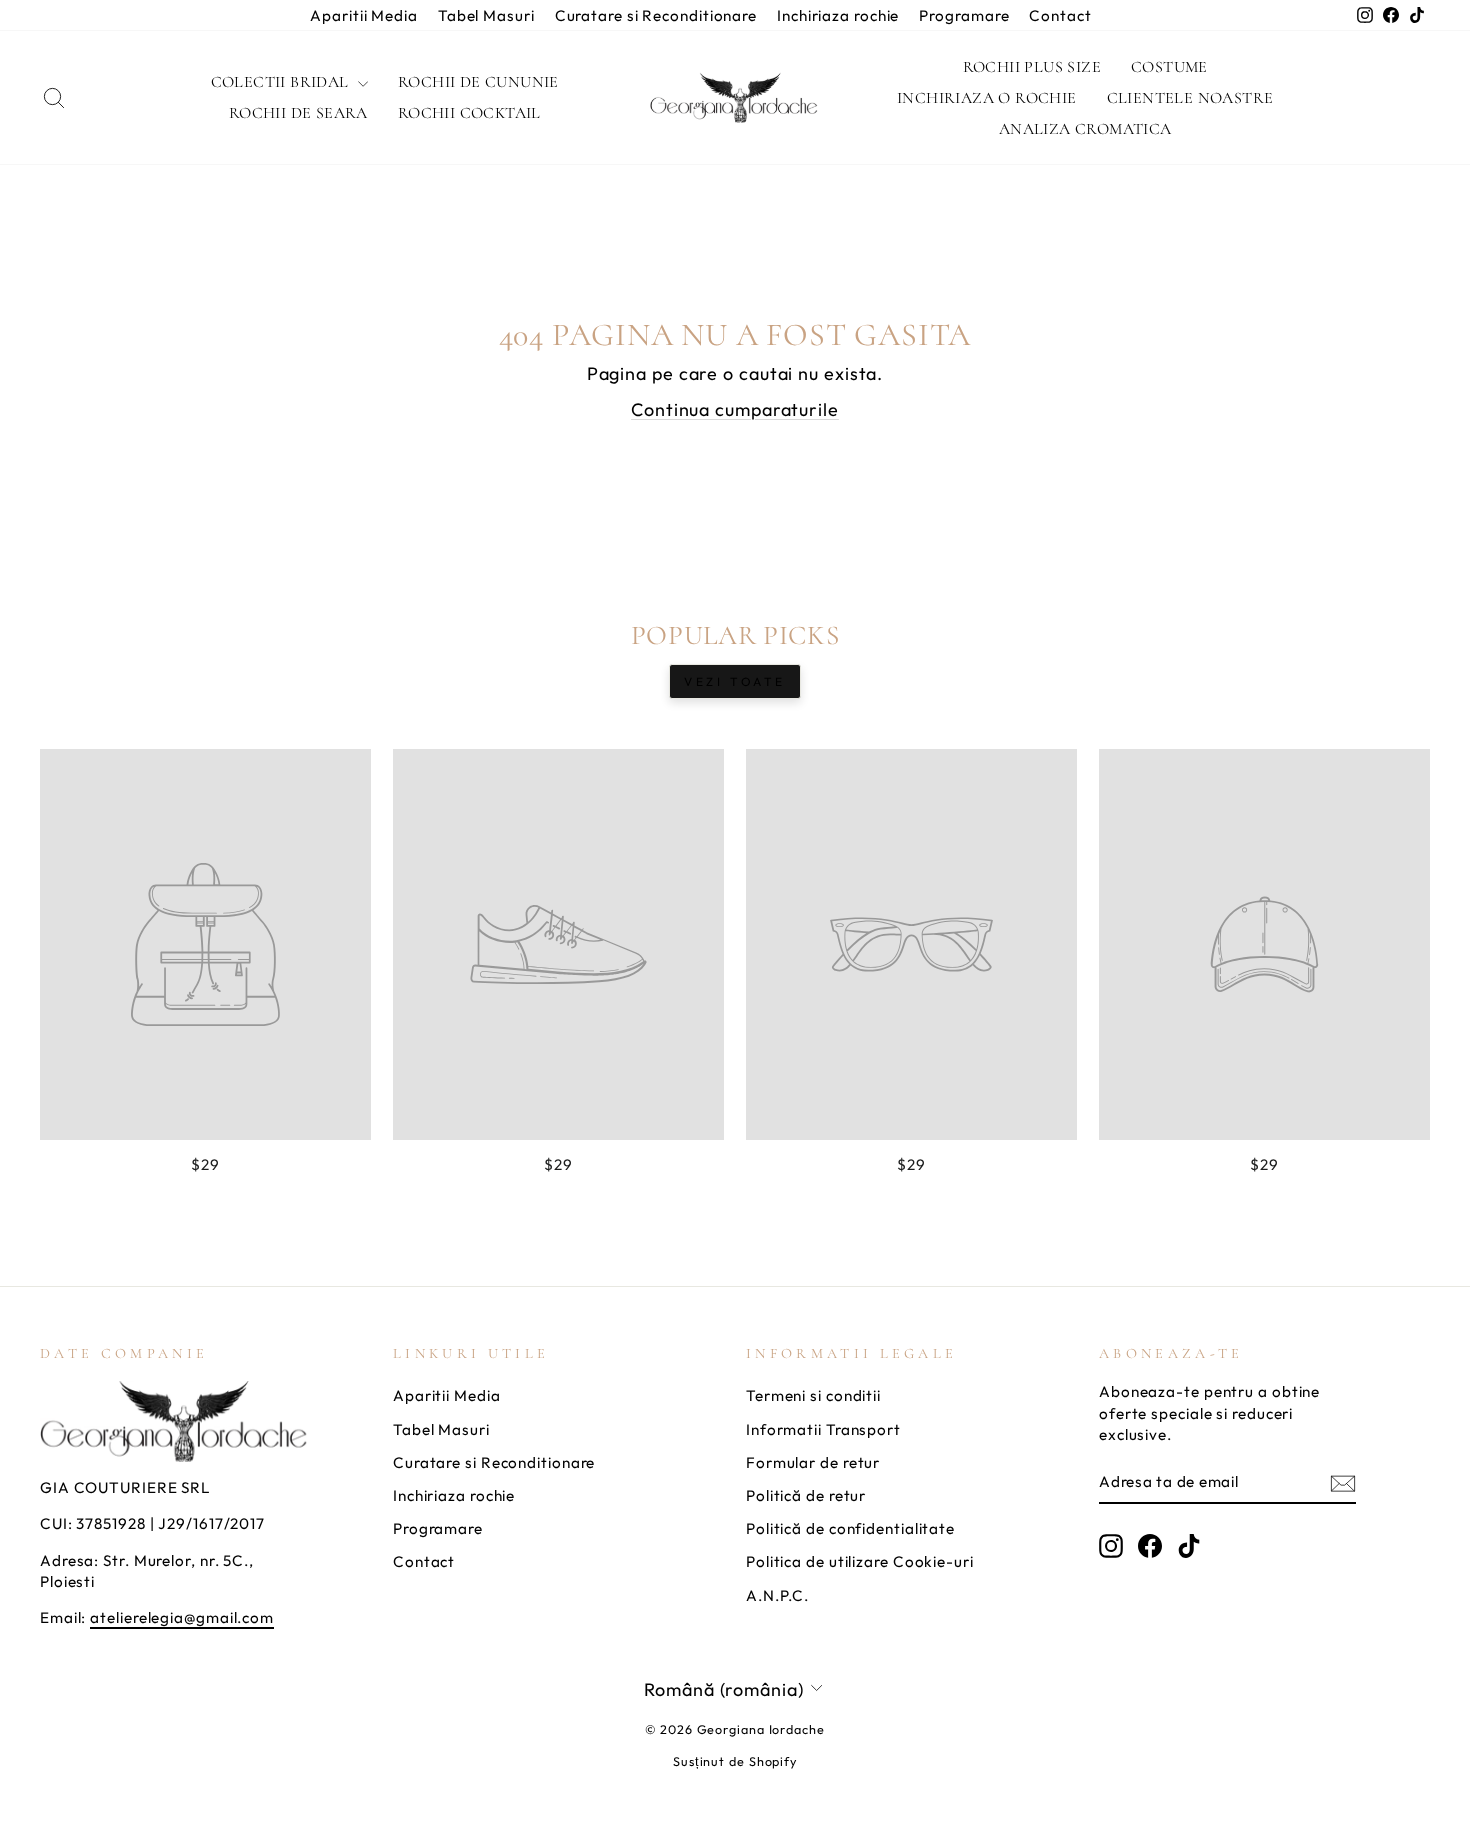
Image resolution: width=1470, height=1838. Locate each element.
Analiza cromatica (1085, 129)
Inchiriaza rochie (838, 15)
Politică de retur (806, 1495)
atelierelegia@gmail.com (182, 1617)
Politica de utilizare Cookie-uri (860, 1561)
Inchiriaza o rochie (987, 98)
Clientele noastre (1190, 98)
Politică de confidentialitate (850, 1528)
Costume (1169, 67)
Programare (964, 15)
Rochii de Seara (298, 113)
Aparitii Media (364, 15)
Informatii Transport (823, 1429)
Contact (1060, 15)
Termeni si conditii (813, 1395)
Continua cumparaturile (735, 409)
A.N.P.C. (777, 1595)
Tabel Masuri (486, 15)
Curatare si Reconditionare (656, 15)
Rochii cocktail (469, 113)
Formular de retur (813, 1462)
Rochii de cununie (478, 82)
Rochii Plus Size (1032, 67)
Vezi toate (735, 681)
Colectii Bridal (282, 82)
